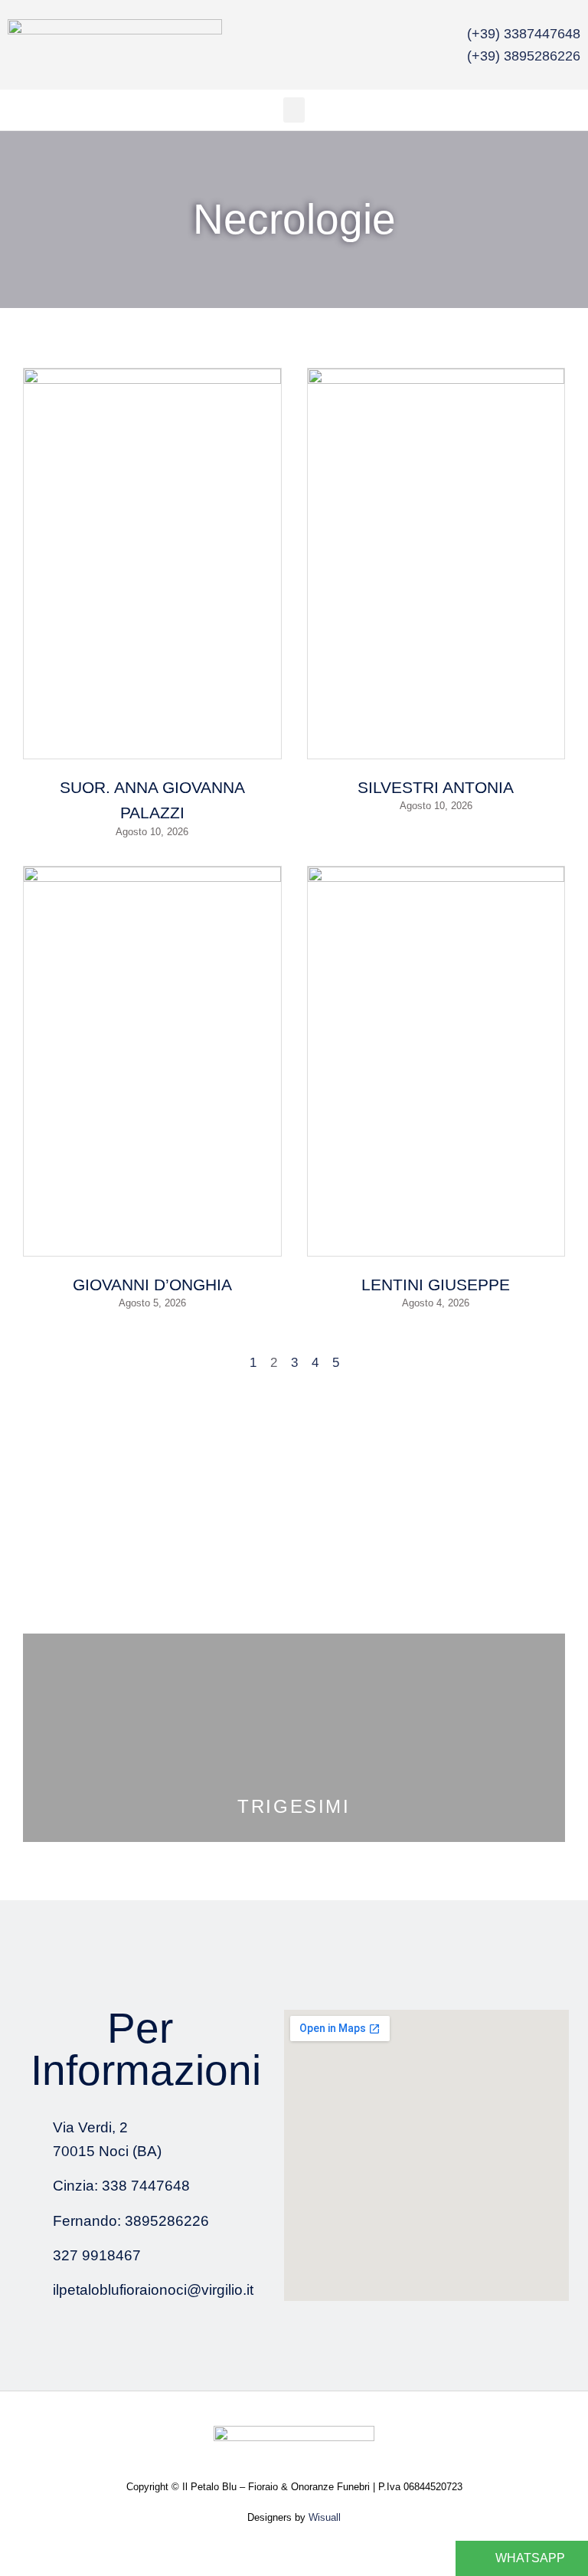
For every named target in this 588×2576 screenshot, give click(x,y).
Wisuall (325, 2517)
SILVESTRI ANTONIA (436, 787)
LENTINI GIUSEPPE (436, 1285)
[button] (294, 110)
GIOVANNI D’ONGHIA (152, 1285)
